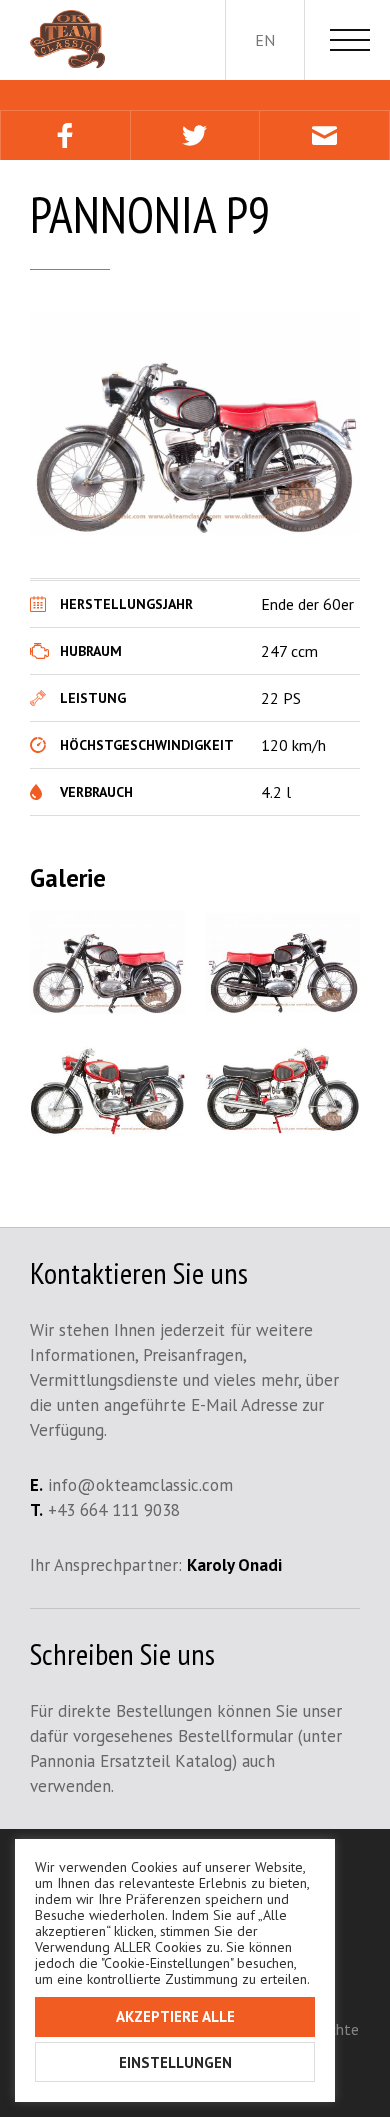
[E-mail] (324, 135)
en (265, 40)
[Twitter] (195, 135)
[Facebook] (65, 135)
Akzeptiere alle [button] (175, 2016)
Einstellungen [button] (175, 2062)
